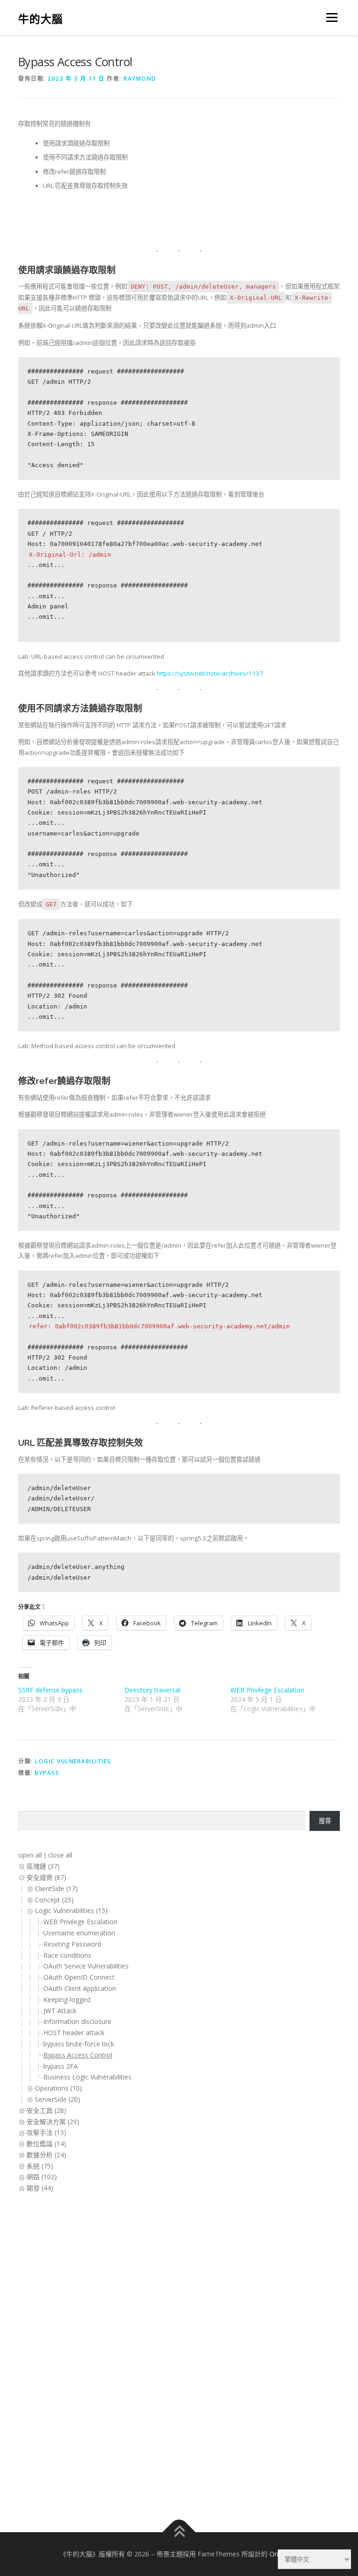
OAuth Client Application (81, 1988)
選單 (330, 17)
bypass (47, 1773)
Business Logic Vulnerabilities (87, 2077)
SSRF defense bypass (50, 1690)
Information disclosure (77, 2021)
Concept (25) (54, 1900)
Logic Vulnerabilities (73, 1761)
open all (30, 1855)
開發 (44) (40, 2188)
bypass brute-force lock (79, 2044)
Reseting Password (72, 1944)
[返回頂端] (179, 2532)
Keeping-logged (67, 1999)
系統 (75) (40, 2166)
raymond (140, 79)
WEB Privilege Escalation (267, 1690)
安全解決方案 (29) (53, 2122)
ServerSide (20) (58, 2099)
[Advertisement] (55, 2352)
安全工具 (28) (46, 2110)
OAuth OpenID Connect (80, 1977)
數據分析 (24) (46, 2155)
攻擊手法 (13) (46, 2132)
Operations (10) (59, 2088)
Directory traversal (152, 1690)
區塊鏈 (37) (43, 1866)
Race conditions (67, 1955)
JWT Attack (60, 2011)
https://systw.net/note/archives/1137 (210, 673)
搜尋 (325, 1821)
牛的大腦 (41, 18)
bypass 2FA (61, 2066)
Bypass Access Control (78, 2055)
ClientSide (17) (56, 1889)
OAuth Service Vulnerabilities (87, 1966)
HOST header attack (74, 2033)
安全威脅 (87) (46, 1877)
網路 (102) (42, 2177)
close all (60, 1855)
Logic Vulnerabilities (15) (71, 1910)
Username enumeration (79, 1933)
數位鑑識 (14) (46, 2144)
